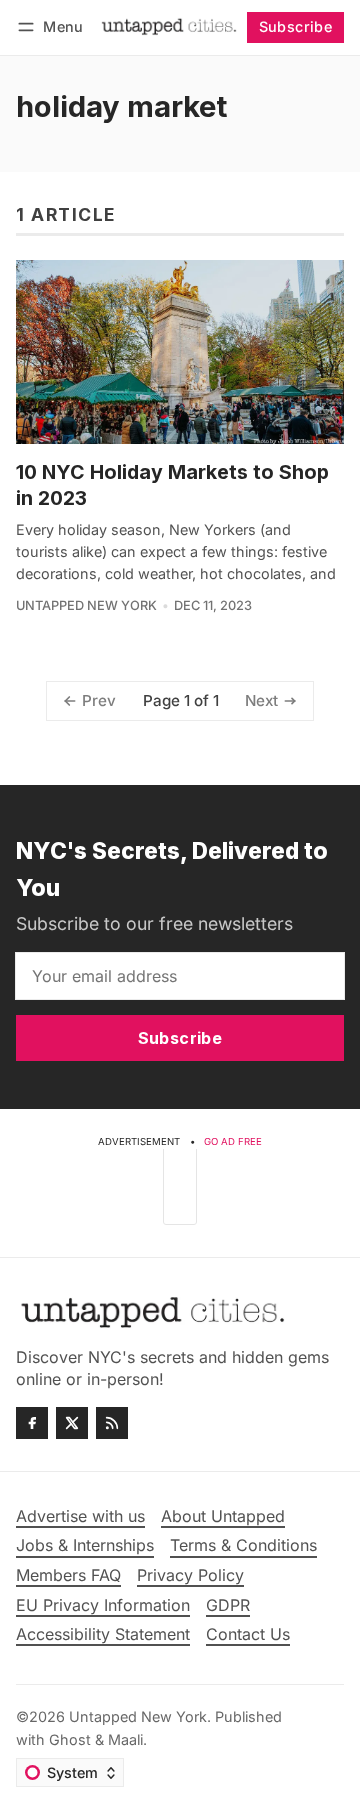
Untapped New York (86, 605)
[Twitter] (72, 1423)
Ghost (70, 1739)
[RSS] (112, 1423)
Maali (125, 1739)
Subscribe (296, 26)
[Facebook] (32, 1423)
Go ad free (233, 1141)
